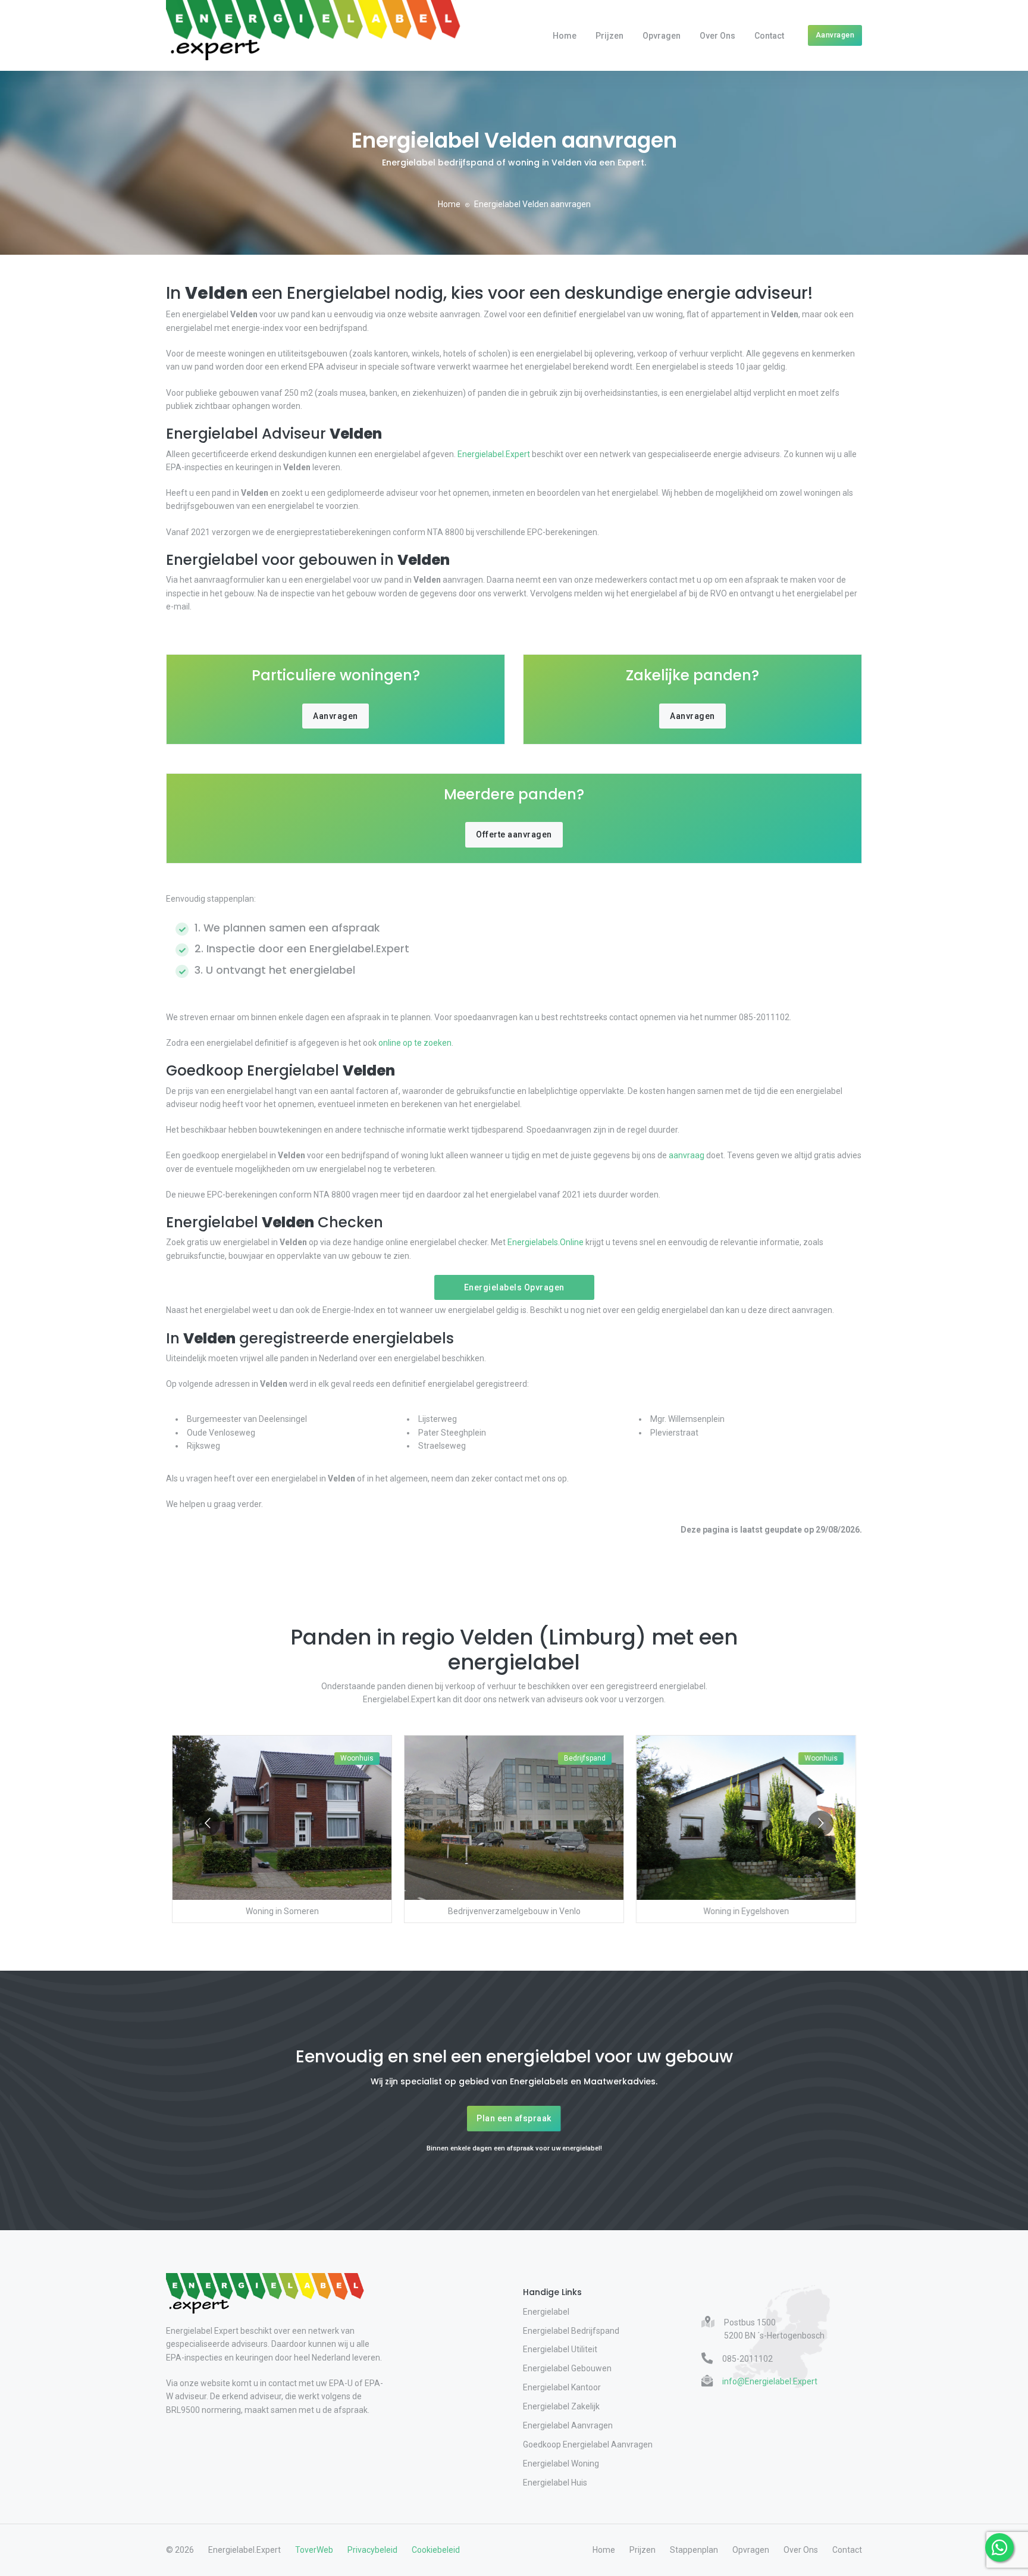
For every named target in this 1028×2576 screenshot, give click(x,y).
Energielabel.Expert (494, 454)
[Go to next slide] (821, 1823)
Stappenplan (694, 2550)
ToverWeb (314, 2550)
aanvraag (687, 1155)
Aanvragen (835, 35)
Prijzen (609, 36)
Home (565, 36)
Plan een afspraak (514, 2118)
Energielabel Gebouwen (567, 2368)
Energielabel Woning (561, 2464)
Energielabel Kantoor (562, 2387)
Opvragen (662, 36)
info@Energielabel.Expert (770, 2381)
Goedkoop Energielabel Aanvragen (588, 2444)
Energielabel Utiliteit (560, 2349)
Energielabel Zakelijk (561, 2406)
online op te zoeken (415, 1043)
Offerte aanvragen (514, 834)
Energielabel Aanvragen (568, 2425)
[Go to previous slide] (207, 1823)
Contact (769, 36)
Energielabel (546, 2312)
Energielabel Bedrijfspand (571, 2331)
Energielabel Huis (555, 2483)
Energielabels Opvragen (514, 1287)
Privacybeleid (372, 2550)
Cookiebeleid (436, 2550)
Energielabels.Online (546, 1242)
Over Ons (717, 36)
